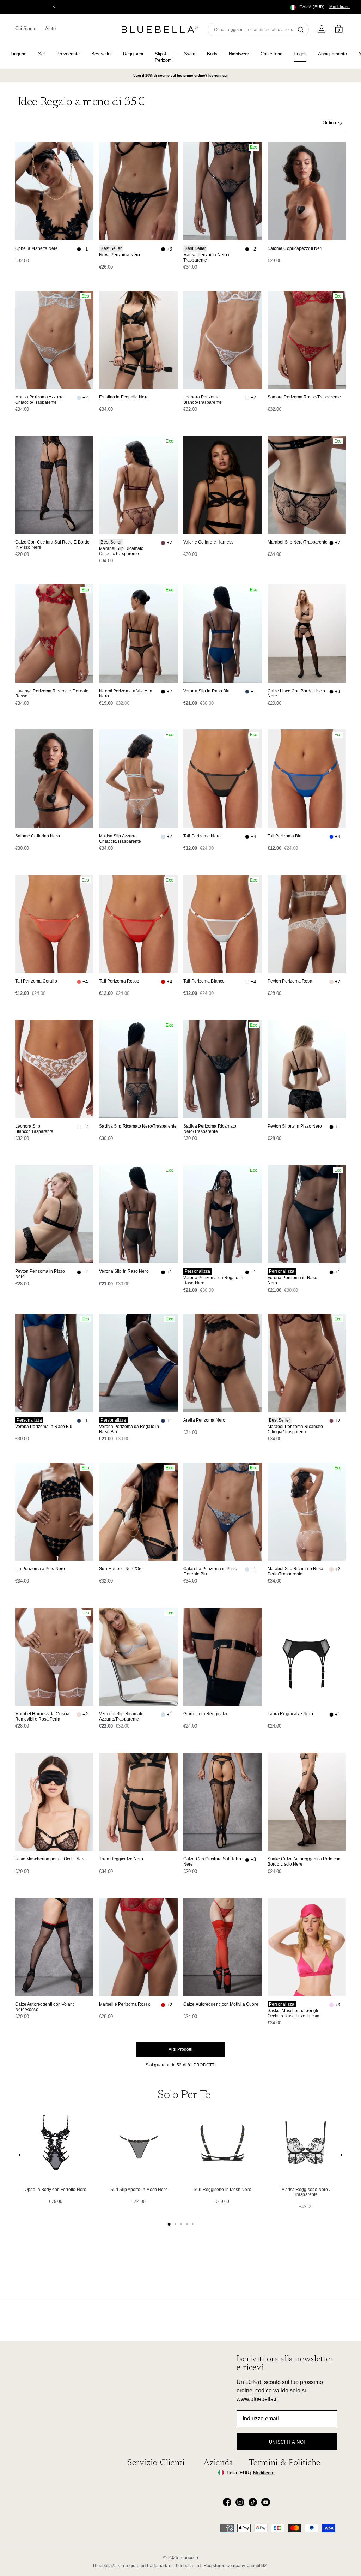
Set (42, 54)
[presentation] (20, 2157)
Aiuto (50, 28)
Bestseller (102, 54)
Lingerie (19, 54)
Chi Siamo (26, 28)
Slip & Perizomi (164, 57)
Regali (300, 54)
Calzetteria (271, 54)
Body (212, 54)
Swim (190, 54)
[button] (307, 7)
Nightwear (239, 54)
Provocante (68, 54)
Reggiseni (133, 54)
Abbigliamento (332, 54)
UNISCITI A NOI (287, 2442)
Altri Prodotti (180, 2049)
